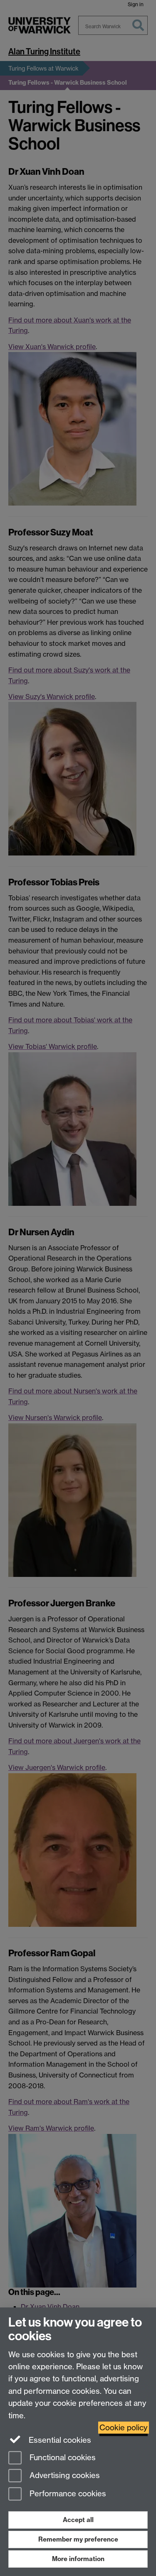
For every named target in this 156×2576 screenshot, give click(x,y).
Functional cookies (62, 2457)
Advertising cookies (64, 2476)
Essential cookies (59, 2440)
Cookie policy (124, 2428)
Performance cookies (67, 2494)
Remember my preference (78, 2539)
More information (78, 2559)
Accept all (78, 2520)
